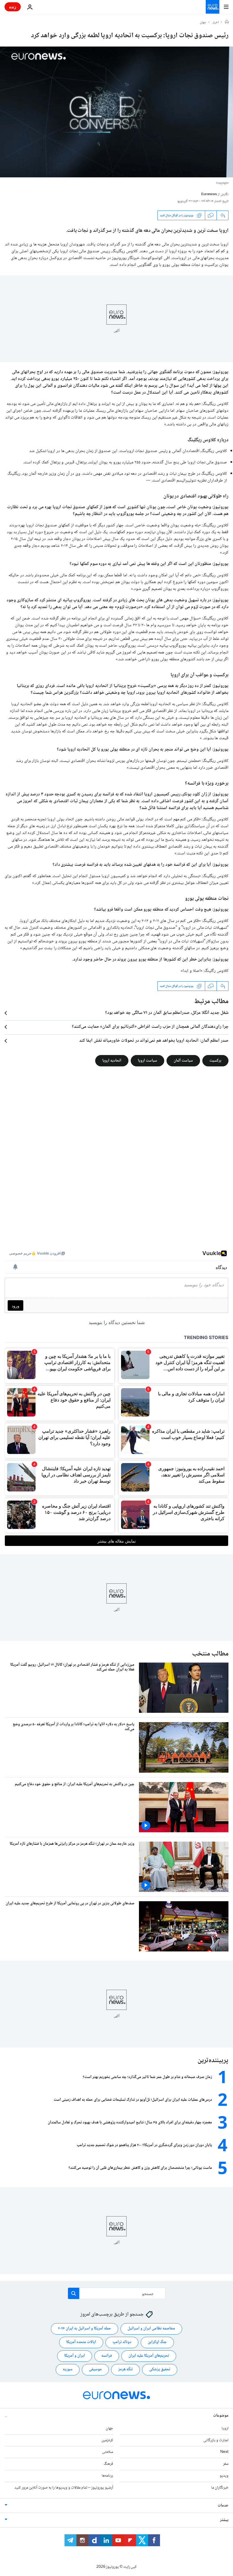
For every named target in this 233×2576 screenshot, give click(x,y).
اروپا (225, 2428)
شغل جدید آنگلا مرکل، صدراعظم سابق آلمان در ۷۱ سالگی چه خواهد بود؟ (167, 1013)
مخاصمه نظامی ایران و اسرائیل (151, 2329)
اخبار (216, 23)
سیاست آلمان (183, 1061)
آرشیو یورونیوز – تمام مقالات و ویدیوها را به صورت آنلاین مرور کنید (64, 2487)
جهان (203, 23)
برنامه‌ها (107, 2476)
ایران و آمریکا (75, 2356)
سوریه (68, 2369)
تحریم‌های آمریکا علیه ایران (149, 2356)
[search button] (74, 2293)
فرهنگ (108, 2464)
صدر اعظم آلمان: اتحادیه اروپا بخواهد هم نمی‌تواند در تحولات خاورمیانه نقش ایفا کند (154, 1041)
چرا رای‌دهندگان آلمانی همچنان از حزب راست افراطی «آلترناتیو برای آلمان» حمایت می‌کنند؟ (150, 1027)
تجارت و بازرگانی (216, 2440)
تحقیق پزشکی (160, 2369)
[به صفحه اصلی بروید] (213, 7)
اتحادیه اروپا (112, 1061)
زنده (13, 7)
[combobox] (117, 2293)
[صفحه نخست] (227, 22)
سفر (226, 2464)
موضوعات (221, 2415)
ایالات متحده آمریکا (81, 2342)
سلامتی (108, 2452)
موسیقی (95, 2369)
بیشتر (224, 2520)
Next (224, 2452)
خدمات (223, 2505)
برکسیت (215, 1061)
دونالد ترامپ (122, 2342)
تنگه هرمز (125, 2369)
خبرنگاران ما (220, 2487)
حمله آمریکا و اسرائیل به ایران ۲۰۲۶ (85, 2329)
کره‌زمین (107, 2440)
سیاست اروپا (147, 1061)
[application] (116, 112)
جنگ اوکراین (157, 2342)
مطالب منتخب (210, 1654)
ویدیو (224, 2476)
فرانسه (107, 2356)
